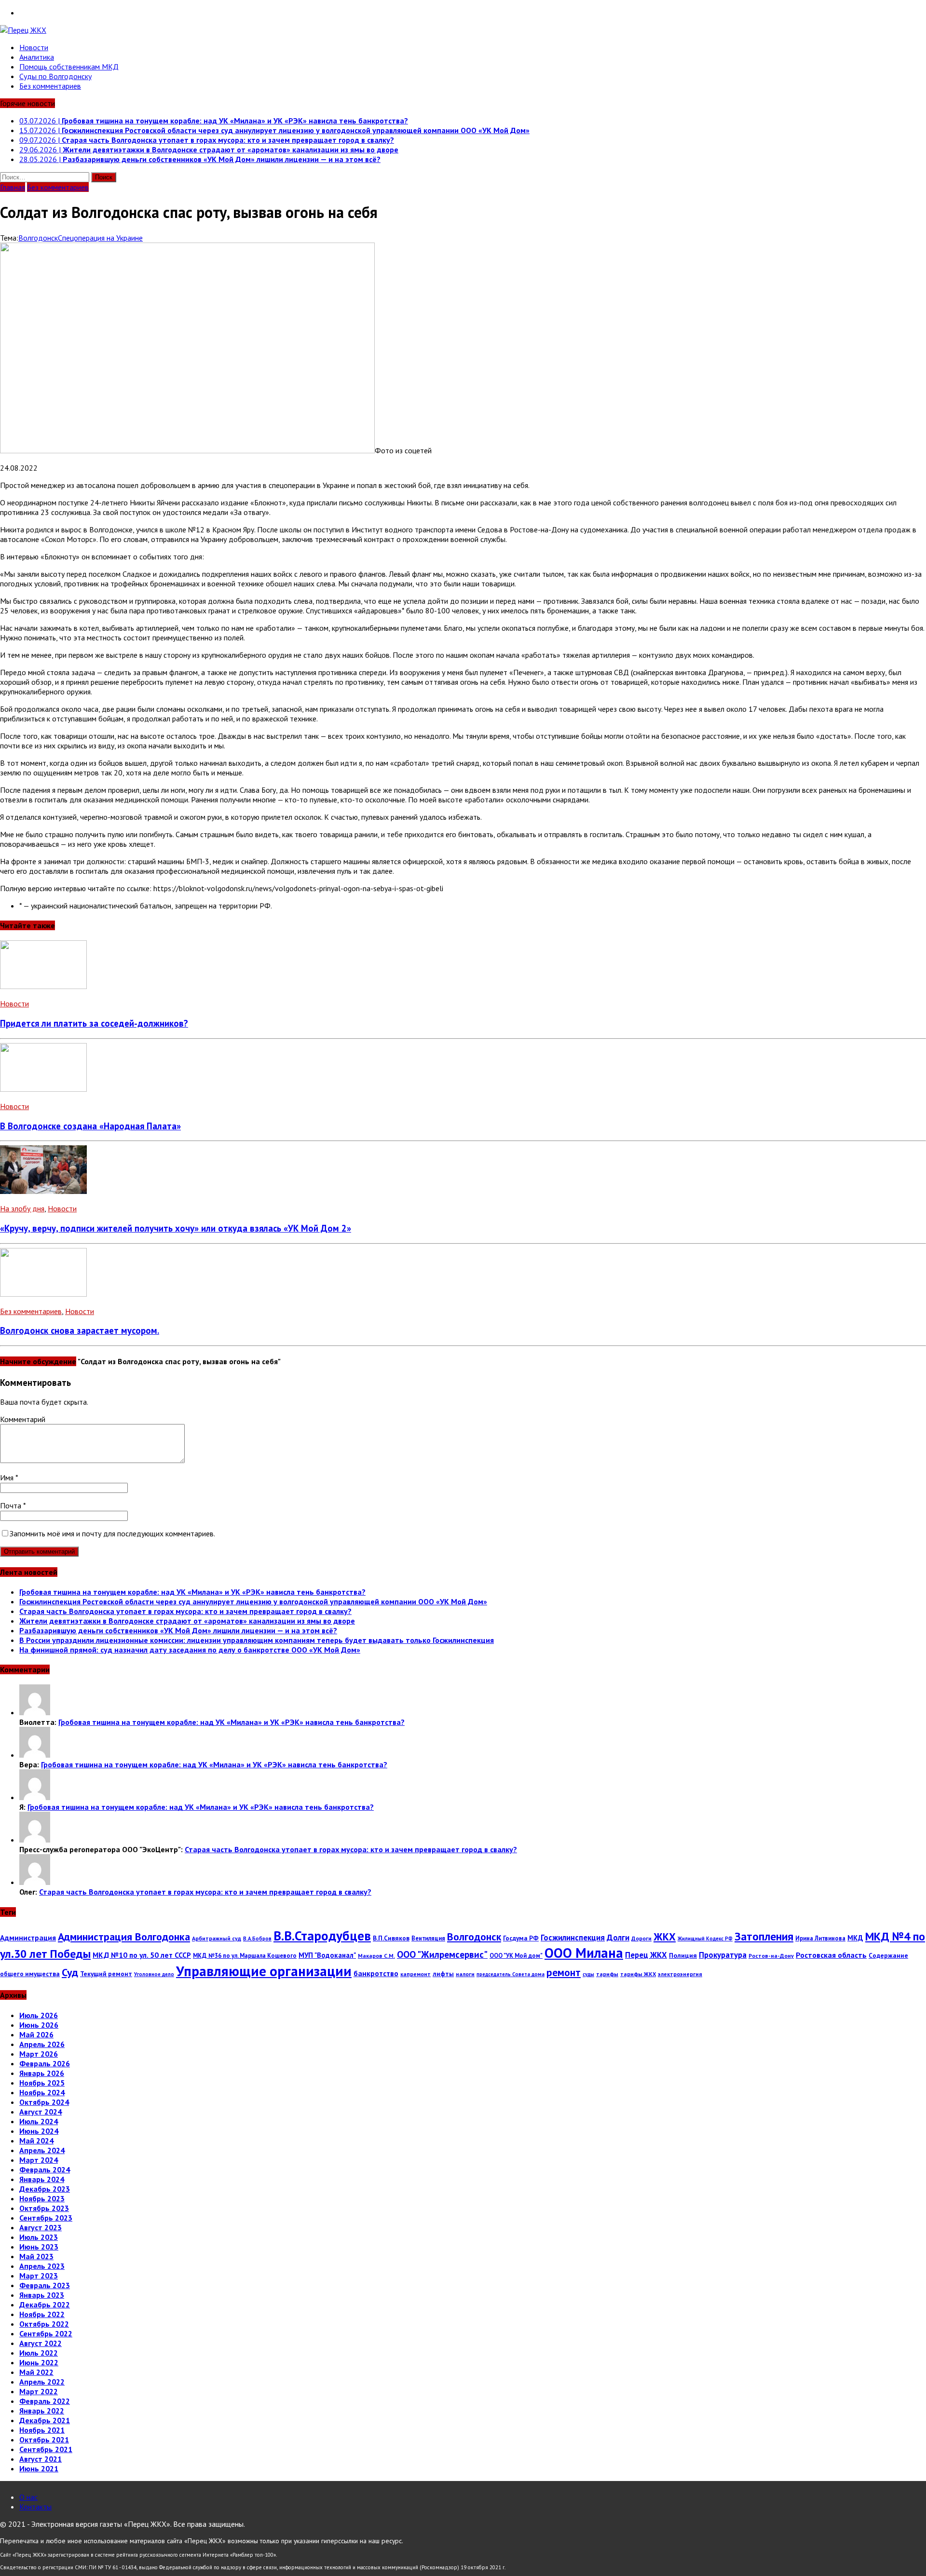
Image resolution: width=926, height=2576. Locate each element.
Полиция (683, 1955)
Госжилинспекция (573, 1938)
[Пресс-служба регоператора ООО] (35, 1840)
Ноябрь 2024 (42, 2092)
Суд (70, 1972)
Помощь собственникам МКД (69, 67)
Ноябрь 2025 (42, 2083)
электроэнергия (680, 1974)
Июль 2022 (39, 2353)
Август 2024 (41, 2112)
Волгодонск (38, 238)
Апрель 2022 (42, 2382)
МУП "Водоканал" (327, 1955)
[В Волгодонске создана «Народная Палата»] (43, 1089)
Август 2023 (41, 2227)
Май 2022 (36, 2372)
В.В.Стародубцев (322, 1935)
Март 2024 (39, 2160)
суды (588, 1974)
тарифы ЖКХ (638, 1974)
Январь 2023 (42, 2295)
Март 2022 (39, 2391)
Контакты (35, 2507)
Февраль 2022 (45, 2401)
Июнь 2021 (39, 2468)
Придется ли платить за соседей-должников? (94, 1023)
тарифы (607, 1974)
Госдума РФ (521, 1938)
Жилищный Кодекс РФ (705, 1939)
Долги (618, 1938)
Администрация (28, 1938)
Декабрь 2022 (45, 2305)
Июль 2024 (39, 2121)
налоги (465, 1974)
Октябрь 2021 (44, 2440)
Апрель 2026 (42, 2044)
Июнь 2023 (39, 2247)
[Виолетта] (35, 1712)
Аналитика (37, 57)
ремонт (564, 1972)
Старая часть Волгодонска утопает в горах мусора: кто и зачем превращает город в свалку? (185, 1611)
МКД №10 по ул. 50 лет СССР (142, 1955)
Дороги (641, 1938)
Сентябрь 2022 (46, 2333)
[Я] (35, 1797)
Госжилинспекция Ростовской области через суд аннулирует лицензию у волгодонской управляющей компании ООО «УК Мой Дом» (253, 1601)
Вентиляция (428, 1938)
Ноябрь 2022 (42, 2314)
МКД (855, 1938)
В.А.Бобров (257, 1939)
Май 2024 (36, 2141)
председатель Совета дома (511, 1974)
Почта (12, 1505)
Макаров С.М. (376, 1956)
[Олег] (35, 1882)
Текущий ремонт (106, 1974)
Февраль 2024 (45, 2169)
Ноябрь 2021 (42, 2430)
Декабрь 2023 (45, 2189)
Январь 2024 (42, 2179)
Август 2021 (41, 2459)
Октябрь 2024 (44, 2102)
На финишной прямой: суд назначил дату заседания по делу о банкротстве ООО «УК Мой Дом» (190, 1650)
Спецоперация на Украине (100, 238)
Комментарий (23, 1419)
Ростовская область (831, 1955)
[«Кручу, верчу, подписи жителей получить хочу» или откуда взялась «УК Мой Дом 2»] (43, 1191)
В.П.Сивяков (391, 1938)
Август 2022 (41, 2343)
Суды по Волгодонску (55, 76)
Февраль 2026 (45, 2063)
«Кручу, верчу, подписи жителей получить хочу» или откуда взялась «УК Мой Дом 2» (176, 1228)
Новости (34, 47)
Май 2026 (36, 2034)
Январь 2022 (42, 2411)
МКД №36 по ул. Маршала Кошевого (245, 1955)
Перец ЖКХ (646, 1955)
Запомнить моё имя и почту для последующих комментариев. (112, 1533)
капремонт (415, 1974)
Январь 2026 (42, 2073)
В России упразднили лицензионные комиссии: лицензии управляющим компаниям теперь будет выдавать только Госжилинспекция (257, 1640)
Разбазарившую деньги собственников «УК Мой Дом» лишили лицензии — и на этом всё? (178, 1630)
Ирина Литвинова (820, 1938)
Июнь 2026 (39, 2025)
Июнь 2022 (39, 2362)
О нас (28, 2497)
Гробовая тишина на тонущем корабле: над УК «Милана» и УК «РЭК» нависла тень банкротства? (192, 1592)
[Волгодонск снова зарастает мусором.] (43, 1294)
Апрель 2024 (42, 2150)
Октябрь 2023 (44, 2208)
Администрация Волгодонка (124, 1937)
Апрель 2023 (42, 2266)
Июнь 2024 (39, 2131)
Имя (8, 1478)
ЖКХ (665, 1937)
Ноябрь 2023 (42, 2198)
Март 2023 (39, 2276)
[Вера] (35, 1755)
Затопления (764, 1936)
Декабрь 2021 (45, 2420)
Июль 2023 (39, 2237)
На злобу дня (22, 1208)
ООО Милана (584, 1953)
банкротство (376, 1973)
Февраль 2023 (45, 2285)
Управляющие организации (264, 1971)
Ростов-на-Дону (771, 1956)
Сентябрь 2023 (46, 2218)
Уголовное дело (154, 1974)
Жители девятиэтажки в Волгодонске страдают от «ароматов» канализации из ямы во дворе (187, 1621)
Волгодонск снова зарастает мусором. (80, 1330)
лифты (443, 1974)
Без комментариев (50, 86)
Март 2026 (39, 2054)
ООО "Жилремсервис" (442, 1954)
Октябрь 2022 (44, 2324)
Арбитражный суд (217, 1938)
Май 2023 (36, 2256)
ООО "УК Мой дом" (516, 1955)
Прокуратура (723, 1955)
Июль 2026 (39, 2015)
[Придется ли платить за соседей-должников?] (43, 986)
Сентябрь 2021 (46, 2449)
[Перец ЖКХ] (463, 30)
